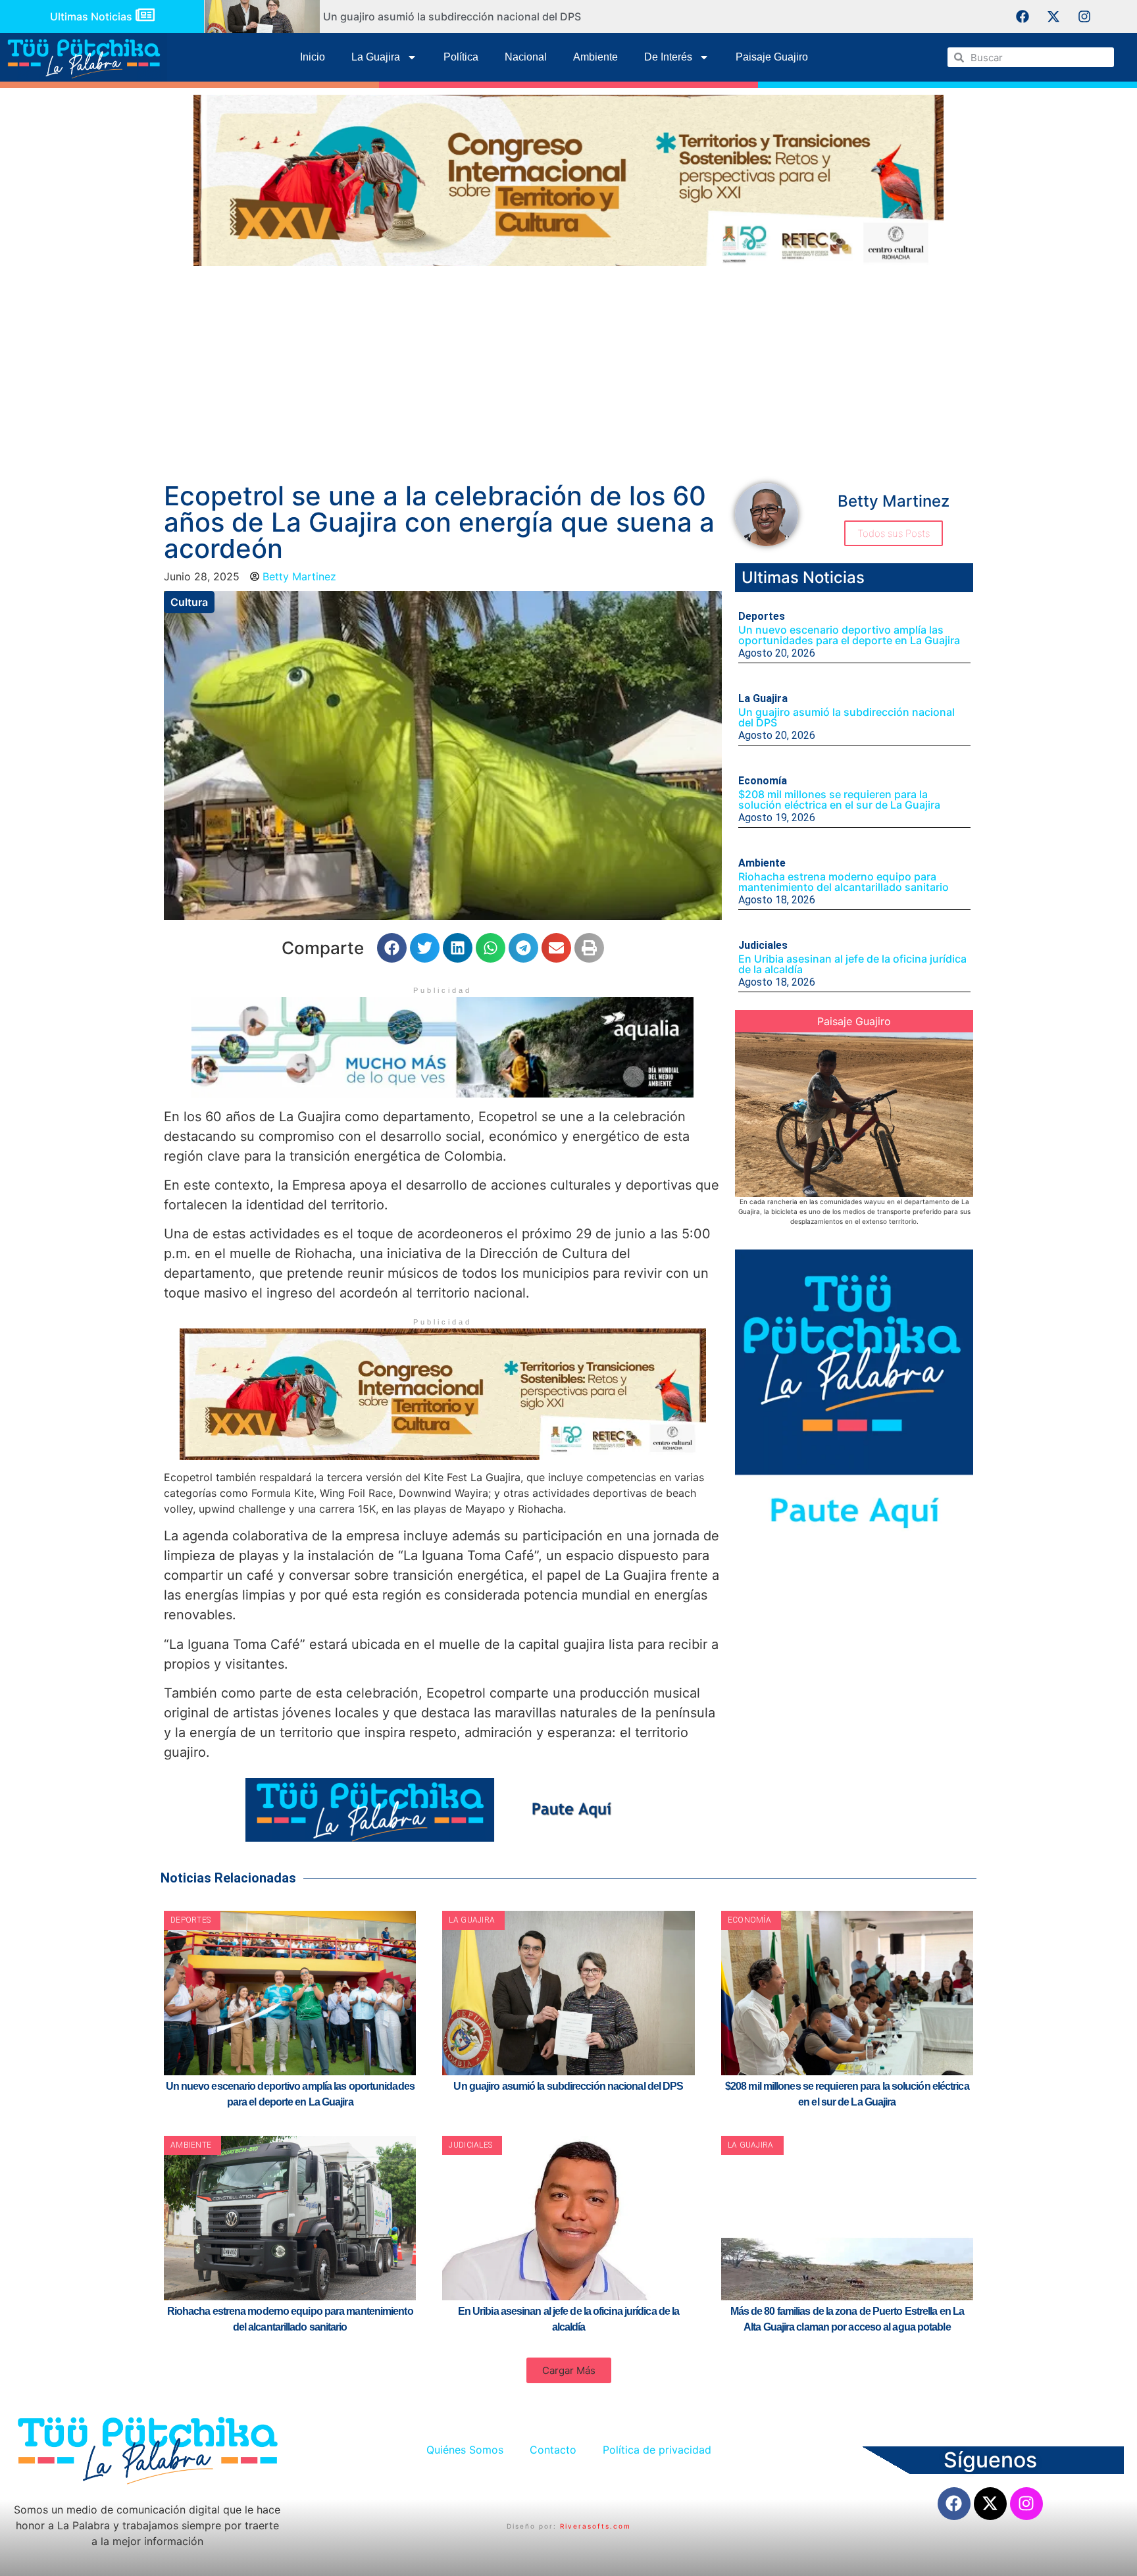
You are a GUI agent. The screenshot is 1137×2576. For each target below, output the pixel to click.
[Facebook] (1023, 16)
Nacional (526, 57)
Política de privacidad (657, 2450)
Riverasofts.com (595, 2526)
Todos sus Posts (894, 533)
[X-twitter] (1053, 16)
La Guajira (376, 57)
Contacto (553, 2450)
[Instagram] (1084, 16)
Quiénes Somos (465, 2450)
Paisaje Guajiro (772, 57)
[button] (392, 948)
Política (461, 57)
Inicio (313, 57)
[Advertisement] (568, 371)
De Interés (668, 57)
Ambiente (595, 57)
